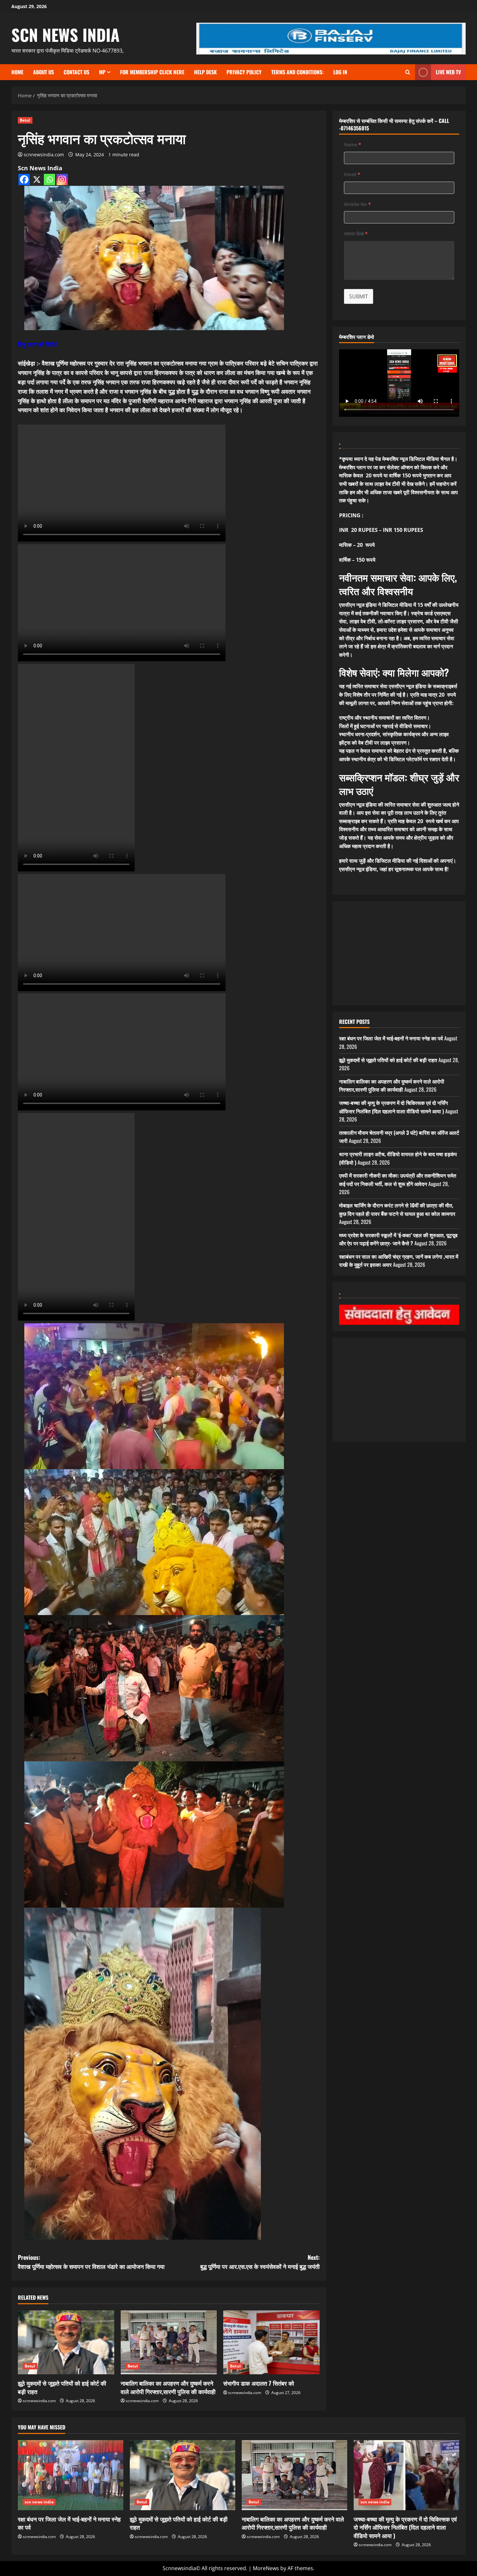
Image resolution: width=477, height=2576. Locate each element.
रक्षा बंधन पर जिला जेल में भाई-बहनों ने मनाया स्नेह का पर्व (391, 1038)
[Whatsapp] (49, 180)
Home (17, 72)
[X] (37, 180)
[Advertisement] (399, 953)
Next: (260, 2262)
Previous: (91, 2262)
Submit (359, 296)
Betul (25, 120)
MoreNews (266, 2568)
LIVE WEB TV (448, 72)
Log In (340, 72)
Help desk (205, 72)
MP (102, 72)
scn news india (66, 34)
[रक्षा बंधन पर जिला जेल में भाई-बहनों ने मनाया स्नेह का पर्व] (71, 2475)
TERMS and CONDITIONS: (297, 72)
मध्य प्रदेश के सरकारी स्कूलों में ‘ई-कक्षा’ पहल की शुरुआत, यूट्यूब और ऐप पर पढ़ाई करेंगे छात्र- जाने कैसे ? (398, 1239)
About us (43, 72)
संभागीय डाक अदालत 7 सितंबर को (259, 2383)
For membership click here (152, 72)
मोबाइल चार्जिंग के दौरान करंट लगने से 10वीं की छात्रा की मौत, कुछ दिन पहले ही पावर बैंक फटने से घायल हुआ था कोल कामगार (397, 1209)
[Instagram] (62, 180)
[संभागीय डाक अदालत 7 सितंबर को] (271, 2342)
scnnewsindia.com (44, 155)
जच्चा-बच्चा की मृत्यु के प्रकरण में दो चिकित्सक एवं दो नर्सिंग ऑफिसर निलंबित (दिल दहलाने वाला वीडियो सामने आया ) (393, 1107)
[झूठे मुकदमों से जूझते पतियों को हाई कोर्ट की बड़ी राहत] (66, 2342)
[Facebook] (24, 180)
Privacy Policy (244, 72)
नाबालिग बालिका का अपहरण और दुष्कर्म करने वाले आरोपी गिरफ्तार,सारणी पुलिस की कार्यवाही (168, 2387)
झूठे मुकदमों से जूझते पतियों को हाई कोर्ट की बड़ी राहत (62, 2387)
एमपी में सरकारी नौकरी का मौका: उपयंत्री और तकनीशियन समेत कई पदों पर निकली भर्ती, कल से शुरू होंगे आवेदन (398, 1180)
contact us (76, 72)
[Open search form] (408, 72)
